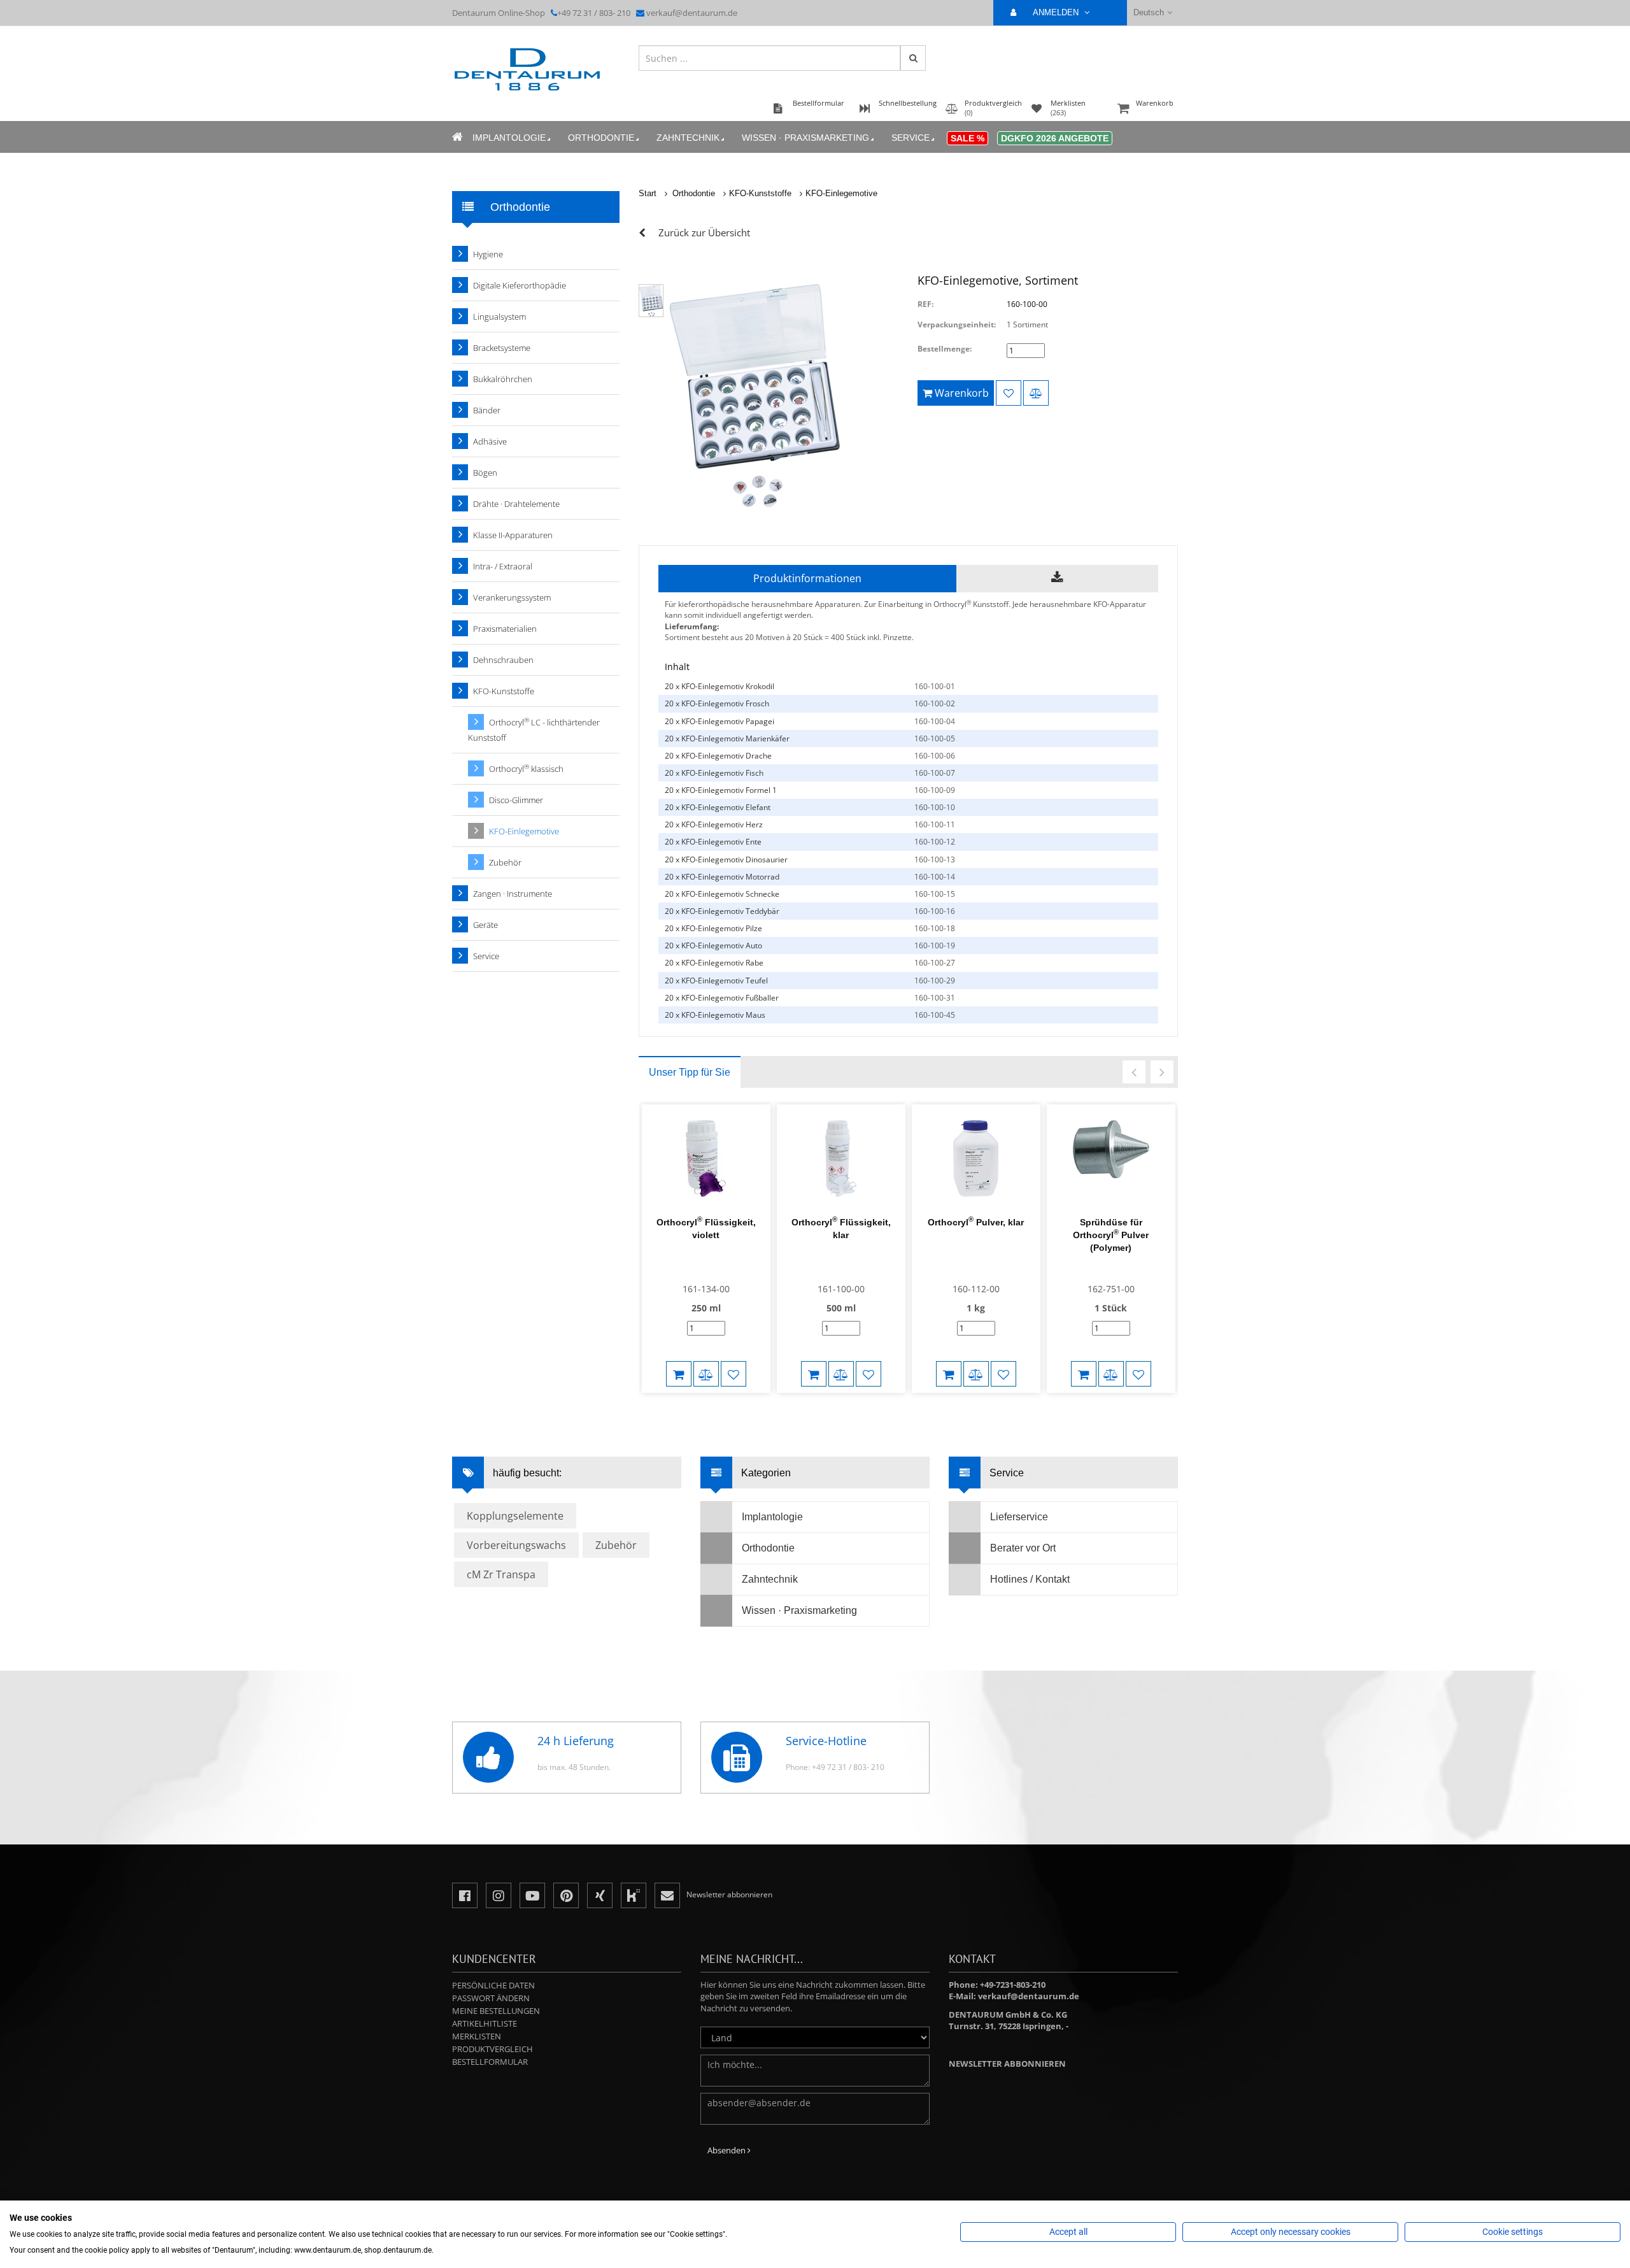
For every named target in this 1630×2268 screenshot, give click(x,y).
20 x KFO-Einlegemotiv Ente (713, 842)
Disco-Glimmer (516, 800)
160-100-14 (935, 877)
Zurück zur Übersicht (704, 232)
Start (648, 193)
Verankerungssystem (512, 597)
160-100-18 (935, 928)
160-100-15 (935, 894)
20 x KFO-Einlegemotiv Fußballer (722, 998)
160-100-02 (935, 703)
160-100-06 (935, 756)
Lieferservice (1019, 1517)
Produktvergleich (493, 2049)
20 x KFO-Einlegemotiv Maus (715, 1015)
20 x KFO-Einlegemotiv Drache (718, 756)
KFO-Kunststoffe (760, 193)
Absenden (727, 2150)
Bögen (485, 473)
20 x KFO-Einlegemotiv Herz (714, 824)
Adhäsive (490, 441)
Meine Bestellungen (496, 2011)
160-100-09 (935, 790)
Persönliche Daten (493, 1985)
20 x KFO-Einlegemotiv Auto (713, 945)
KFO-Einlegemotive (841, 193)
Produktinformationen (807, 578)
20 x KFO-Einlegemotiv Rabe (714, 963)
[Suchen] (913, 58)
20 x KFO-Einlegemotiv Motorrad (722, 877)
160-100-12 (935, 842)
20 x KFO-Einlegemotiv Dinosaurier (726, 859)
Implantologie (509, 138)
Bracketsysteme (502, 348)
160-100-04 (935, 721)
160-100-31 (935, 998)
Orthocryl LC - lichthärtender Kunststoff (534, 730)
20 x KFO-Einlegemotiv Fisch (714, 773)
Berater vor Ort (1023, 1548)
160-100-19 (935, 945)
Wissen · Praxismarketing (805, 138)
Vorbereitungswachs (516, 1545)
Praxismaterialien (505, 629)
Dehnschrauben (503, 660)
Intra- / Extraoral (503, 566)
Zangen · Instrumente (513, 894)
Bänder (487, 410)
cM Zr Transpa (501, 1574)
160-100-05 (935, 738)
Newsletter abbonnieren (1007, 2064)
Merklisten (477, 2036)
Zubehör (505, 862)
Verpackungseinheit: (957, 325)
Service (911, 138)
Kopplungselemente (515, 1516)
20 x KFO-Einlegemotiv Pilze (713, 928)
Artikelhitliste (485, 2023)
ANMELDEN (1057, 12)
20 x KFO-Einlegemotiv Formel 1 (721, 790)
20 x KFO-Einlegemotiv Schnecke (722, 894)
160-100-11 (935, 824)
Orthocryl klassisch (526, 768)
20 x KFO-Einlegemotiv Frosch (717, 703)
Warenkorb (1155, 103)
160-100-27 (935, 963)
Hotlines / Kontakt (1030, 1579)
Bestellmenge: (945, 349)
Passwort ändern (491, 1998)
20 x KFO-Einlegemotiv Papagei (719, 721)
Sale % (967, 138)
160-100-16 (935, 911)
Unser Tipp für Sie (690, 1072)
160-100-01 (935, 686)
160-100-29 (935, 981)
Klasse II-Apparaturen (513, 535)
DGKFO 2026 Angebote (1055, 138)
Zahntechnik (688, 138)
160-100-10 (935, 807)
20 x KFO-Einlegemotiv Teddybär (722, 911)
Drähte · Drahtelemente (516, 504)
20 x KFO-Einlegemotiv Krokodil (719, 686)
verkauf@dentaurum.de (692, 13)
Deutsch (1149, 12)
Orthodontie (601, 138)
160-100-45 (935, 1015)
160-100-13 (935, 859)
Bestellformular (490, 2062)
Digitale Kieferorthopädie (520, 285)
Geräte (485, 925)
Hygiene (488, 254)
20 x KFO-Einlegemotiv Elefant (718, 807)
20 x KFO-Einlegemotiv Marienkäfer (727, 738)
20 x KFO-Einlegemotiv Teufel (716, 981)
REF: (925, 304)
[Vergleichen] (1036, 393)
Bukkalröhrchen (503, 379)
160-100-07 (935, 773)
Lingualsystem (500, 317)
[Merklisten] (1009, 393)
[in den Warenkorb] (679, 1374)
